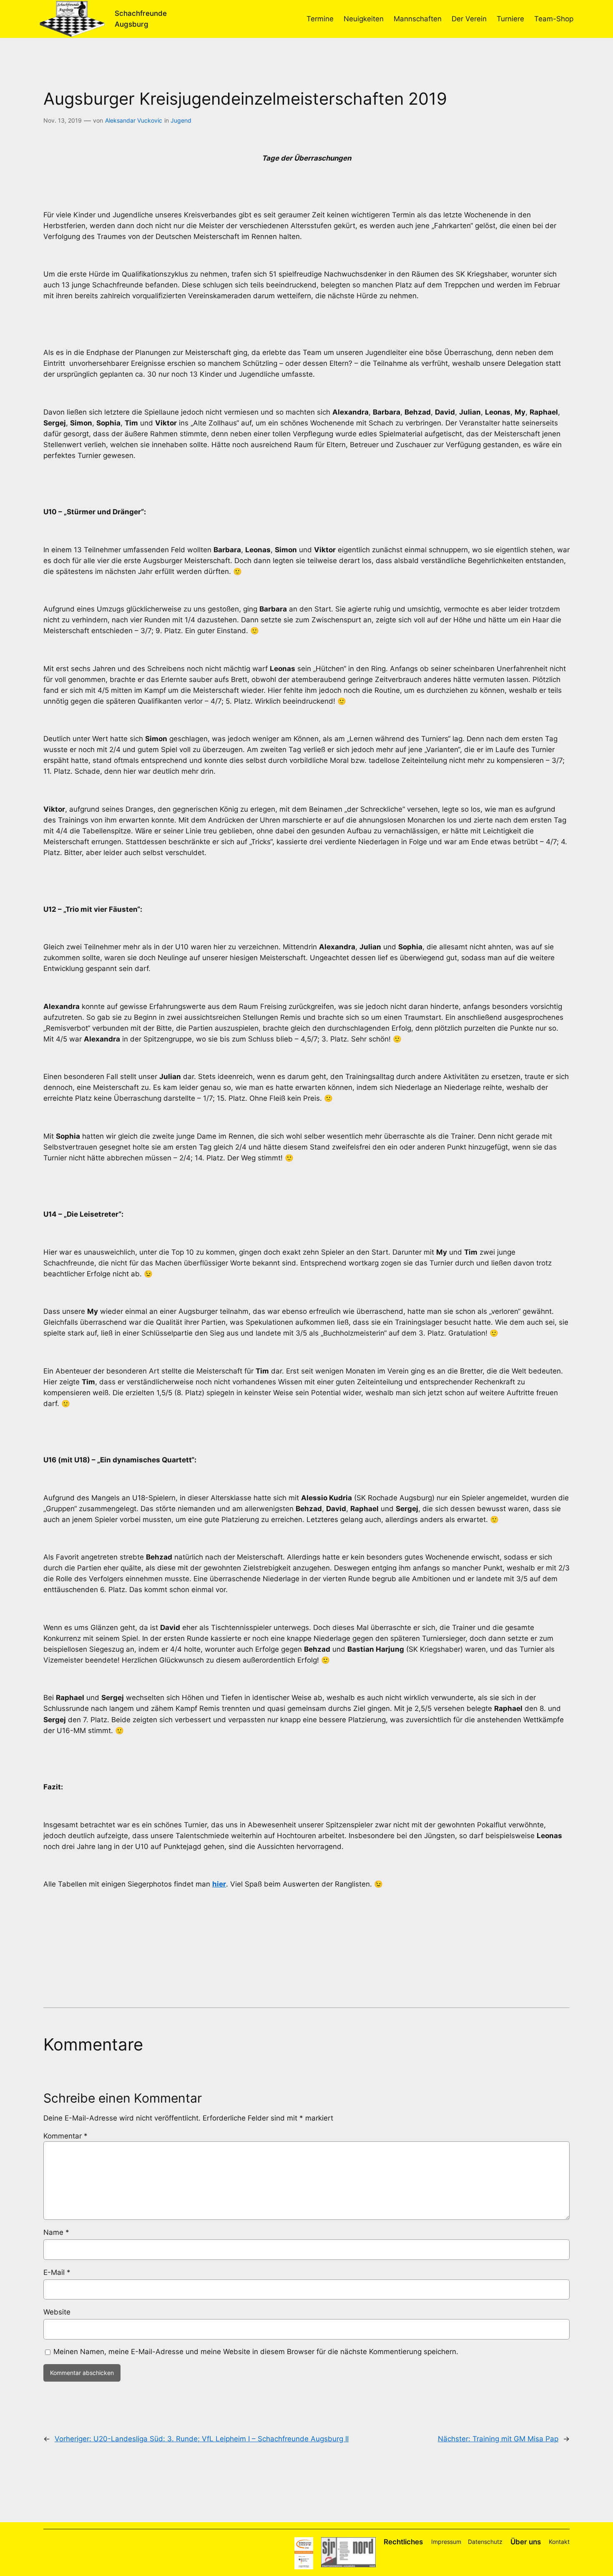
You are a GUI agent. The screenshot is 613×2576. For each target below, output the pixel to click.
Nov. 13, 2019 (63, 120)
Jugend (181, 120)
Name (56, 2232)
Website (57, 2312)
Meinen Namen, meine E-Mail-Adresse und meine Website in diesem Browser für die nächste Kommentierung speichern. (256, 2352)
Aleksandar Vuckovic (134, 120)
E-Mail (57, 2272)
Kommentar (65, 2136)
